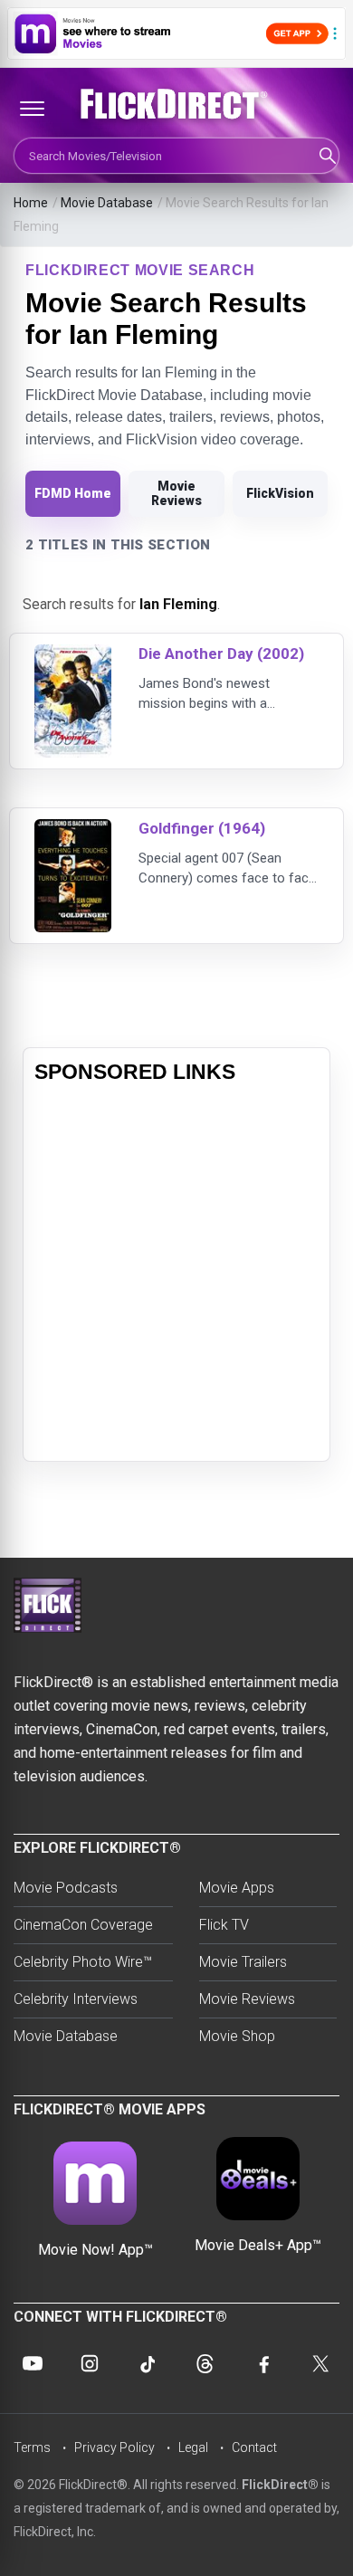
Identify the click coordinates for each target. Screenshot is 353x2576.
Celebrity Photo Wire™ (83, 1962)
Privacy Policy (114, 2447)
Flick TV (224, 1925)
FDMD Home (73, 493)
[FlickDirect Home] (176, 104)
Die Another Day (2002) (221, 654)
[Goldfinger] (73, 830)
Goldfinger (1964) (202, 828)
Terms (32, 2447)
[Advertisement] (176, 1274)
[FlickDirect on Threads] (205, 2363)
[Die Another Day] (73, 656)
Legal (193, 2447)
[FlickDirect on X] (320, 2363)
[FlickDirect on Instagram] (90, 2363)
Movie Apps (237, 1888)
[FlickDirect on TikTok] (148, 2363)
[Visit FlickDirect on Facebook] (262, 2363)
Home (31, 203)
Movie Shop (237, 2036)
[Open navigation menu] (32, 109)
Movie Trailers (243, 1962)
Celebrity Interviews (76, 1999)
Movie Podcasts (66, 1888)
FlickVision (280, 493)
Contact (254, 2447)
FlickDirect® (280, 2485)
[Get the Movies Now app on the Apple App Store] (176, 33)
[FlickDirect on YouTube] (33, 2363)
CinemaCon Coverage (83, 1925)
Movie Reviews (176, 493)
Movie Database (107, 203)
